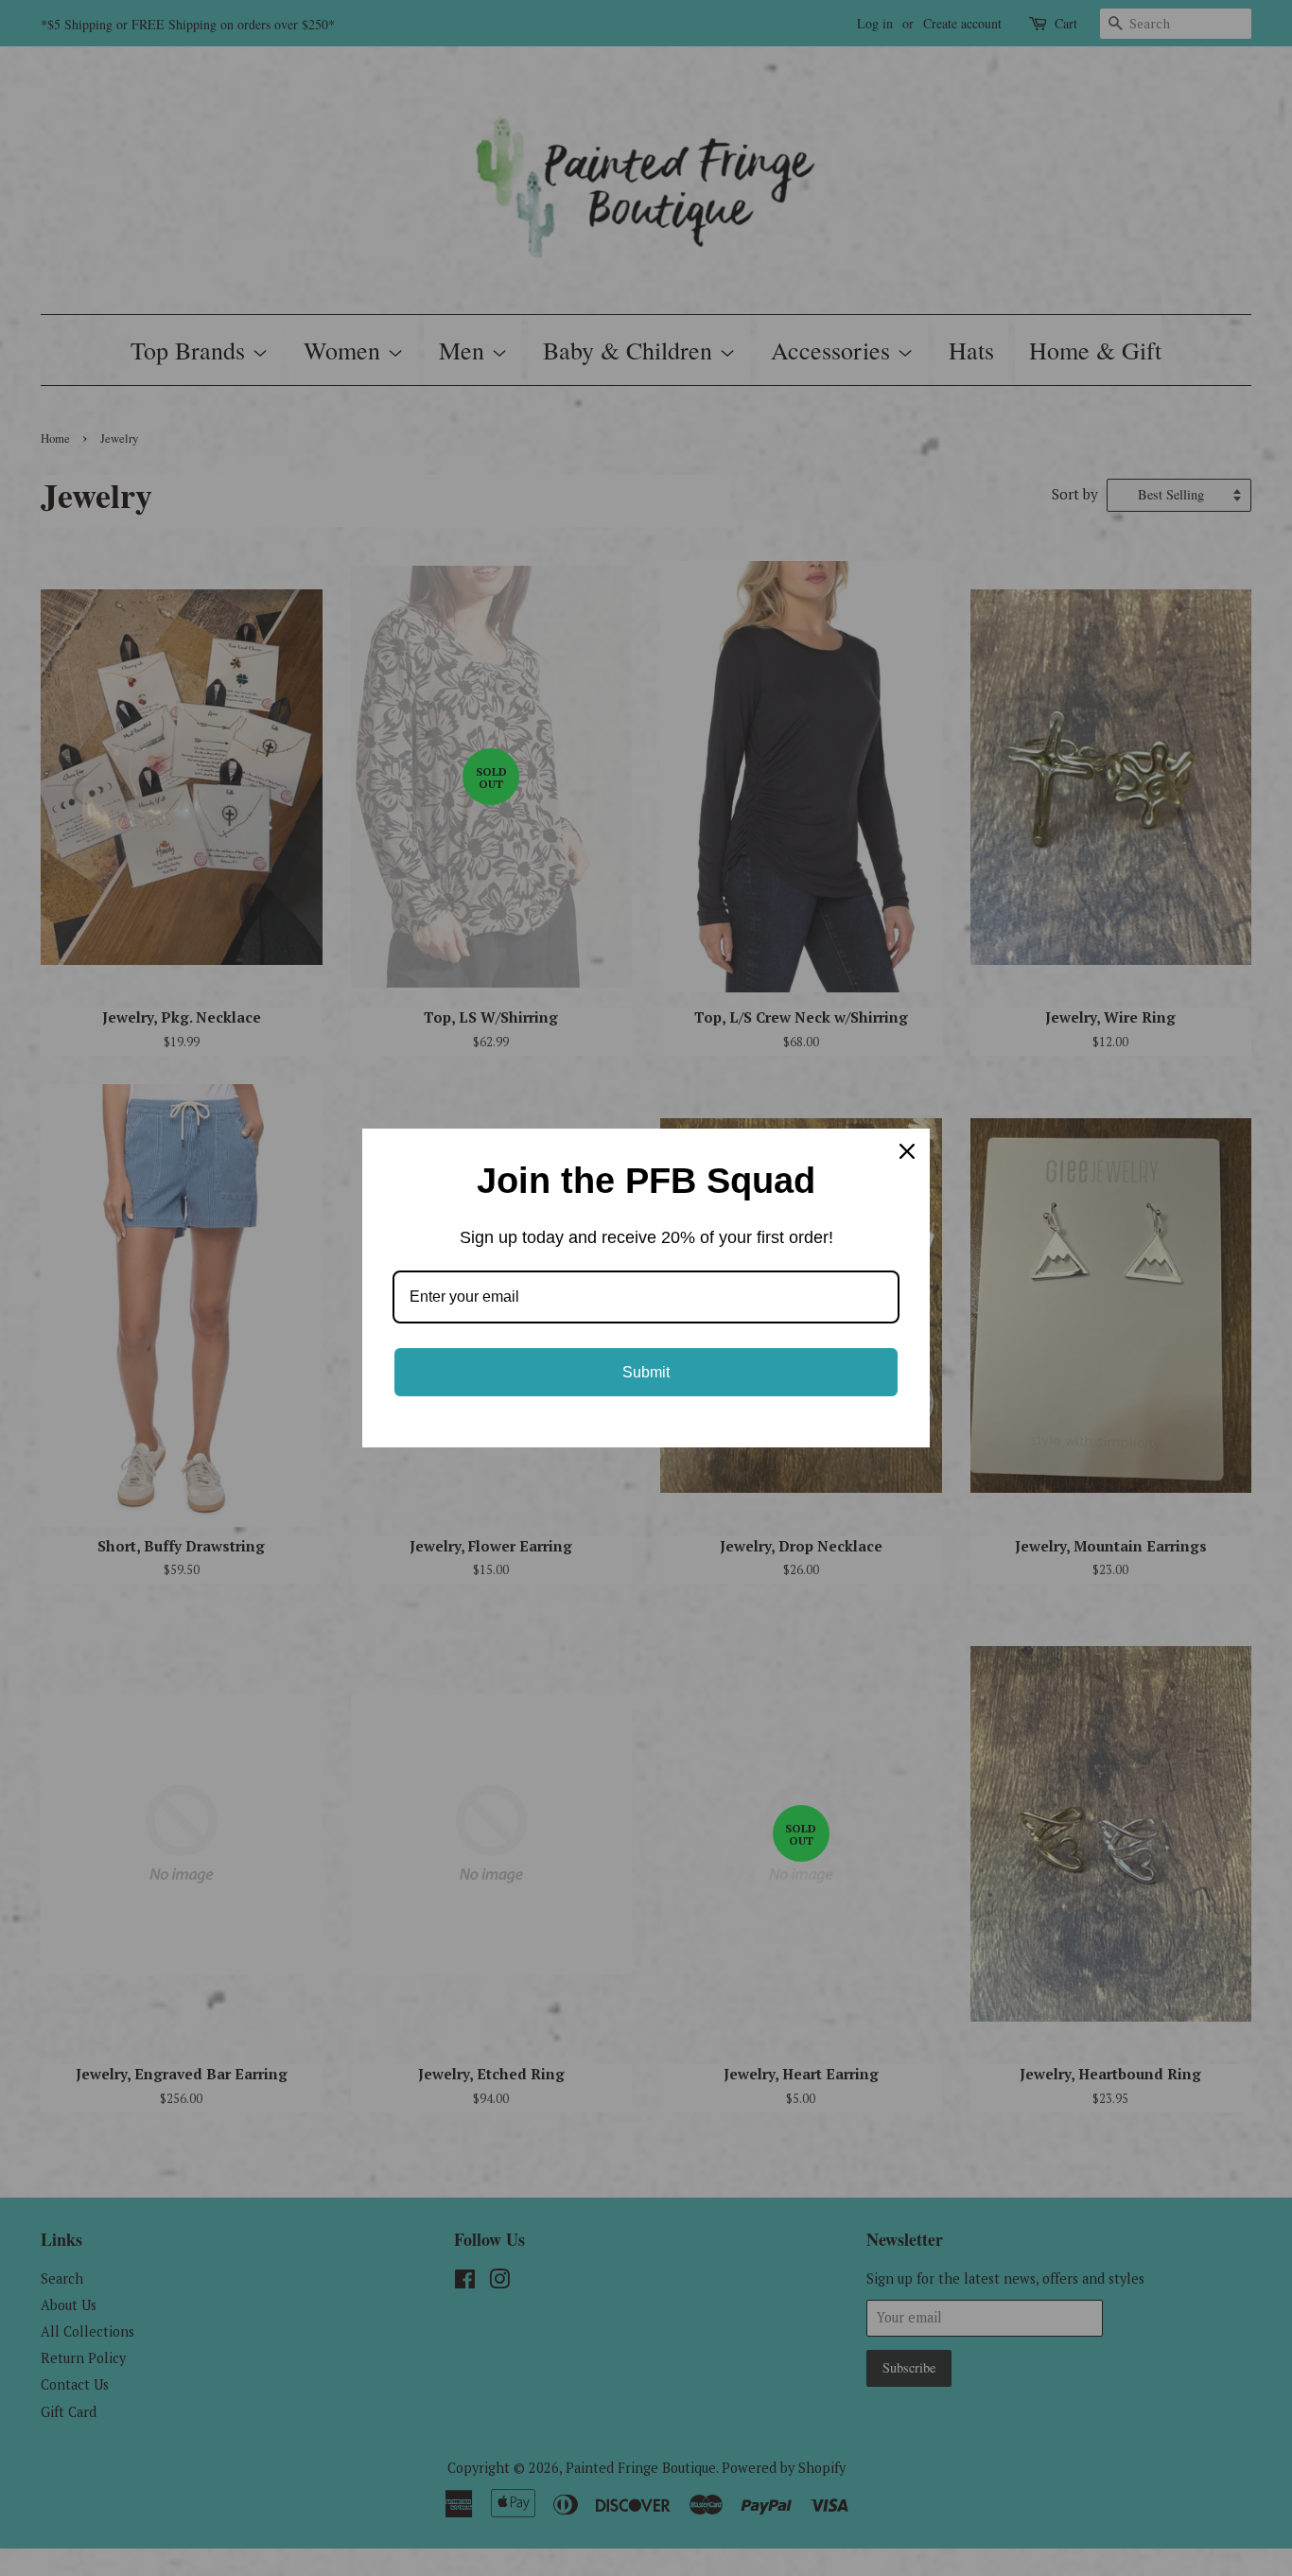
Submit (646, 1372)
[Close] (907, 1151)
